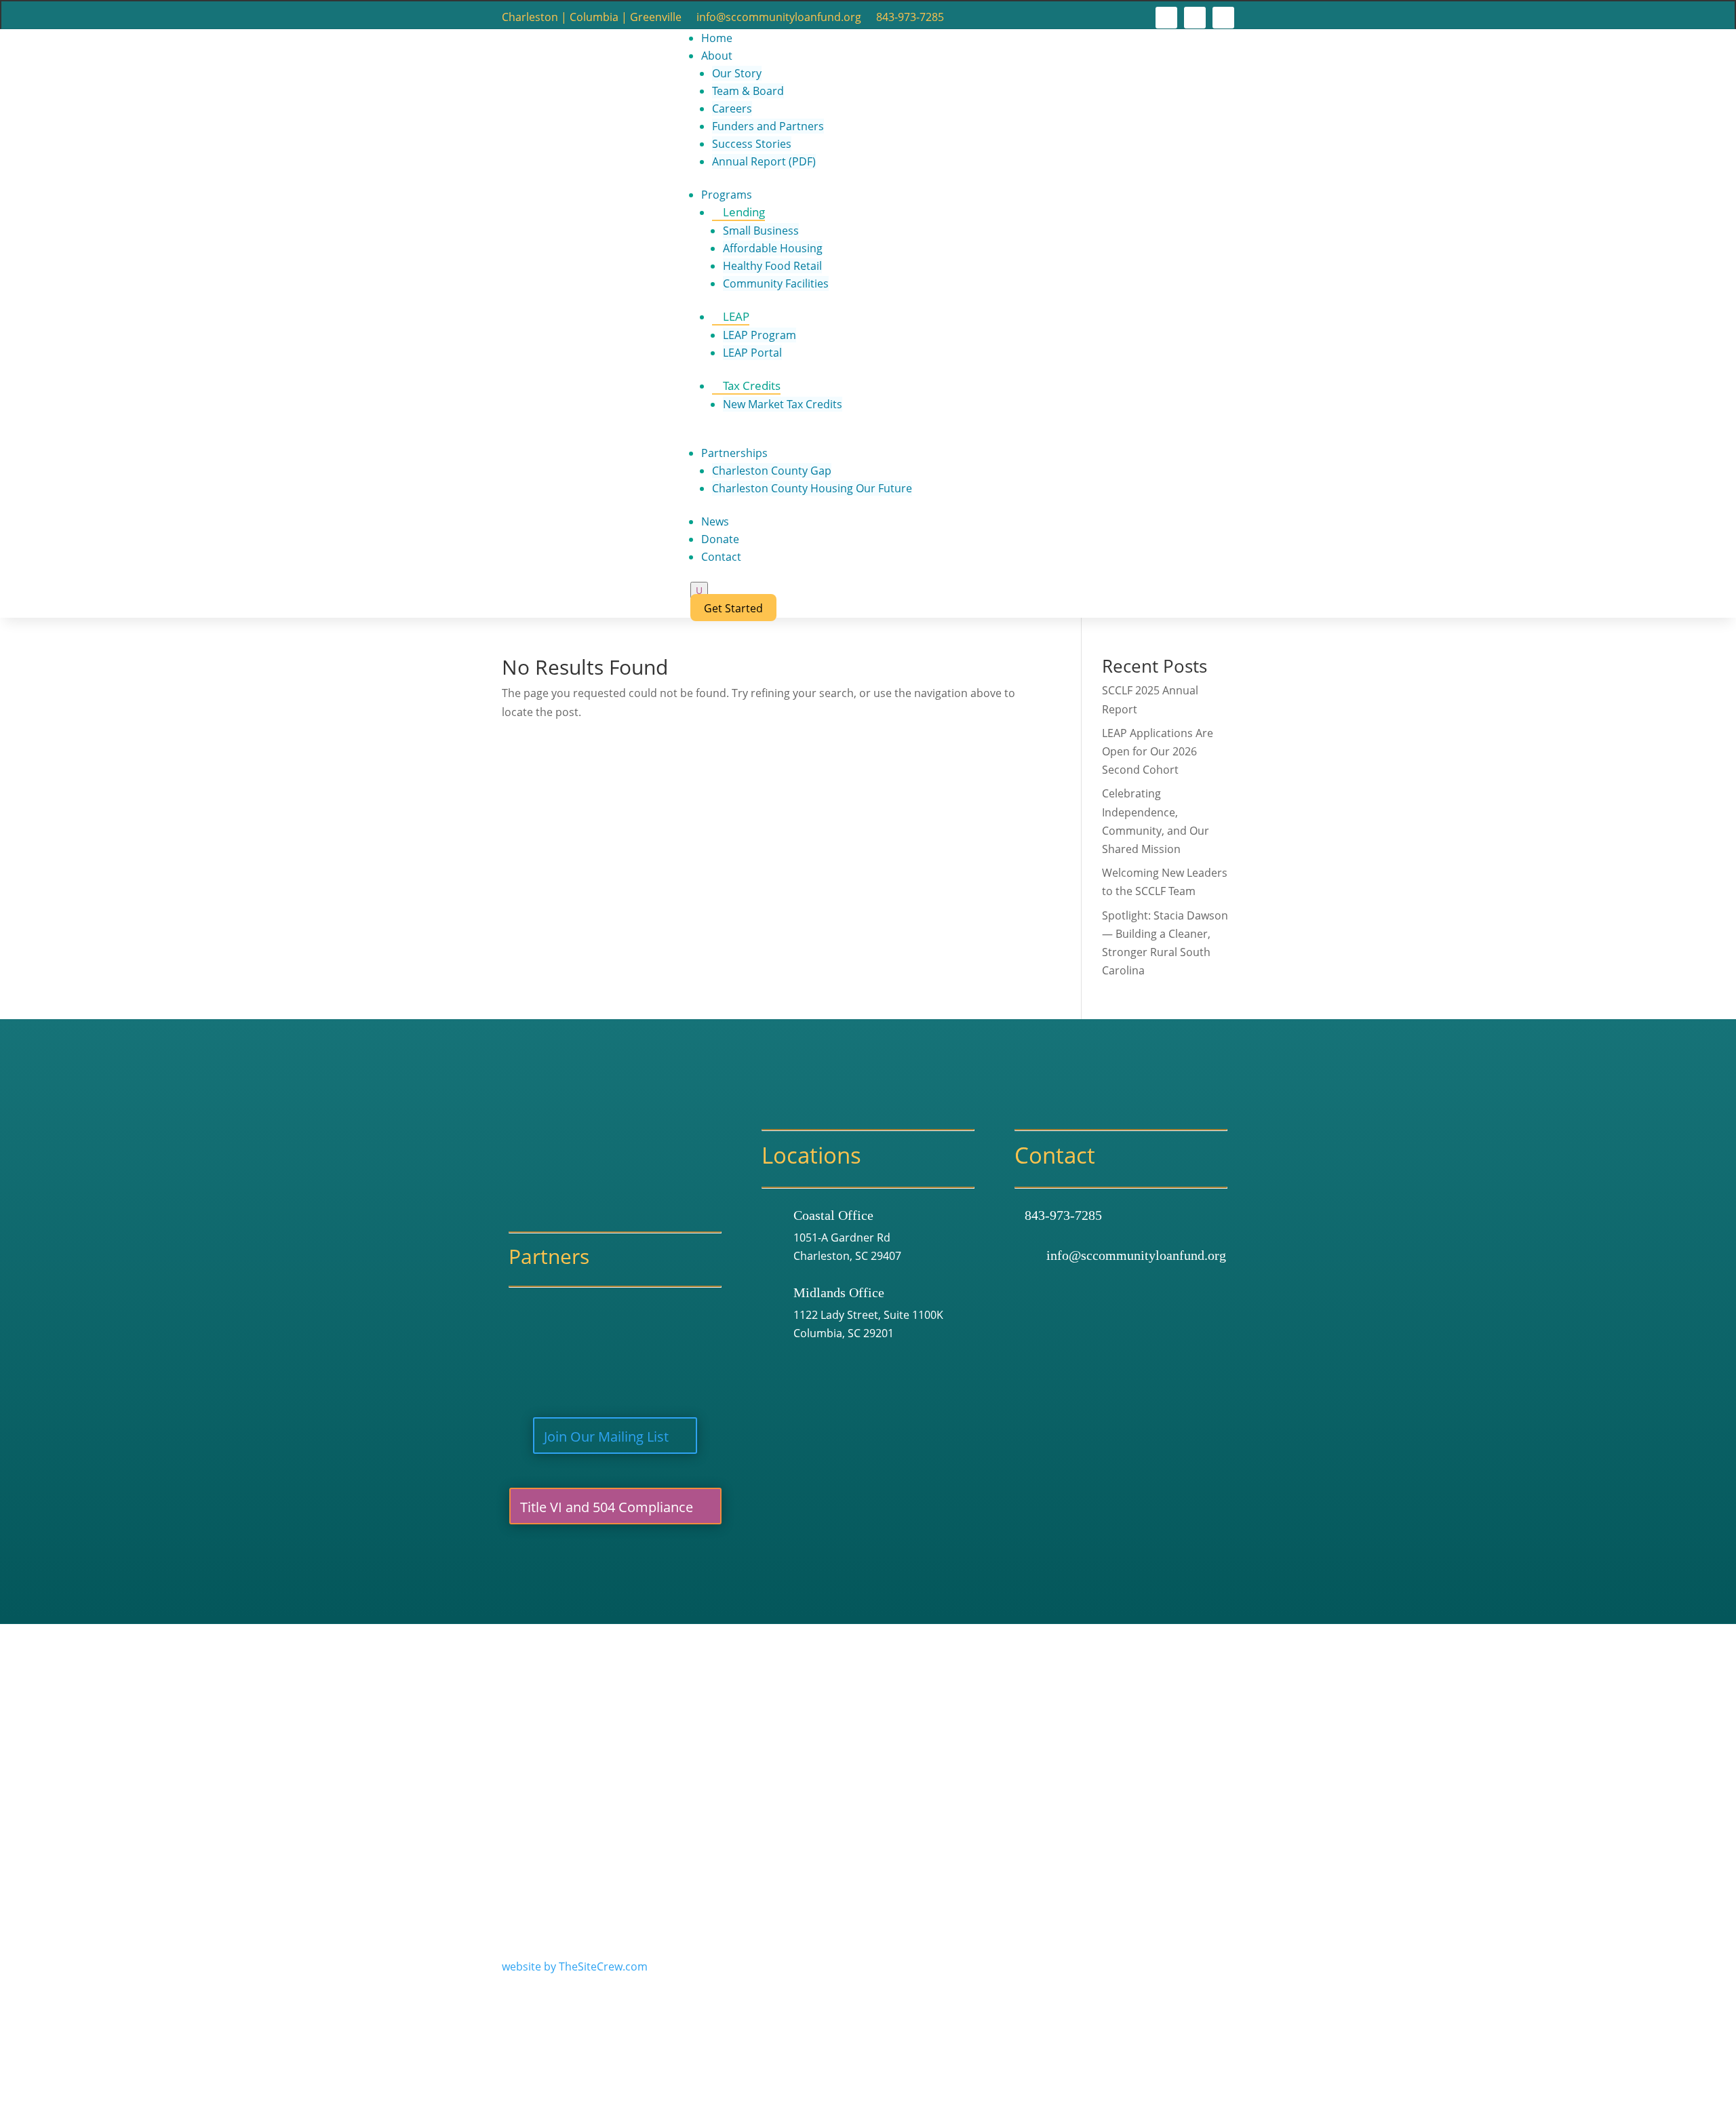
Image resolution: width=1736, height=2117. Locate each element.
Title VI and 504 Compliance (607, 1507)
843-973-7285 (910, 18)
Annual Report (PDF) (764, 161)
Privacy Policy (777, 1737)
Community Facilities (776, 283)
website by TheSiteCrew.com (575, 1966)
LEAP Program (759, 335)
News (715, 521)
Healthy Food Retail (772, 266)
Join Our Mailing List (606, 1437)
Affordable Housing (773, 248)
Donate (720, 539)
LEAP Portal (752, 353)
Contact (721, 557)
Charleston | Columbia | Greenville (592, 18)
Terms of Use (695, 1737)
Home (717, 38)
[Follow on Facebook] (1166, 18)
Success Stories (752, 144)
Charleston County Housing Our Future (812, 488)
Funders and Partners (768, 126)
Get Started (733, 608)
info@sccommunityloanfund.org (779, 18)
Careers (732, 108)
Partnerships (734, 453)
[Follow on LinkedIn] (1223, 18)
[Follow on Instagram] (1195, 18)
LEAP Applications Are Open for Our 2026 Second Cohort (1158, 751)
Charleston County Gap (772, 471)
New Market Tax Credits (783, 404)
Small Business (761, 231)
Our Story (737, 73)
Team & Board (748, 91)
